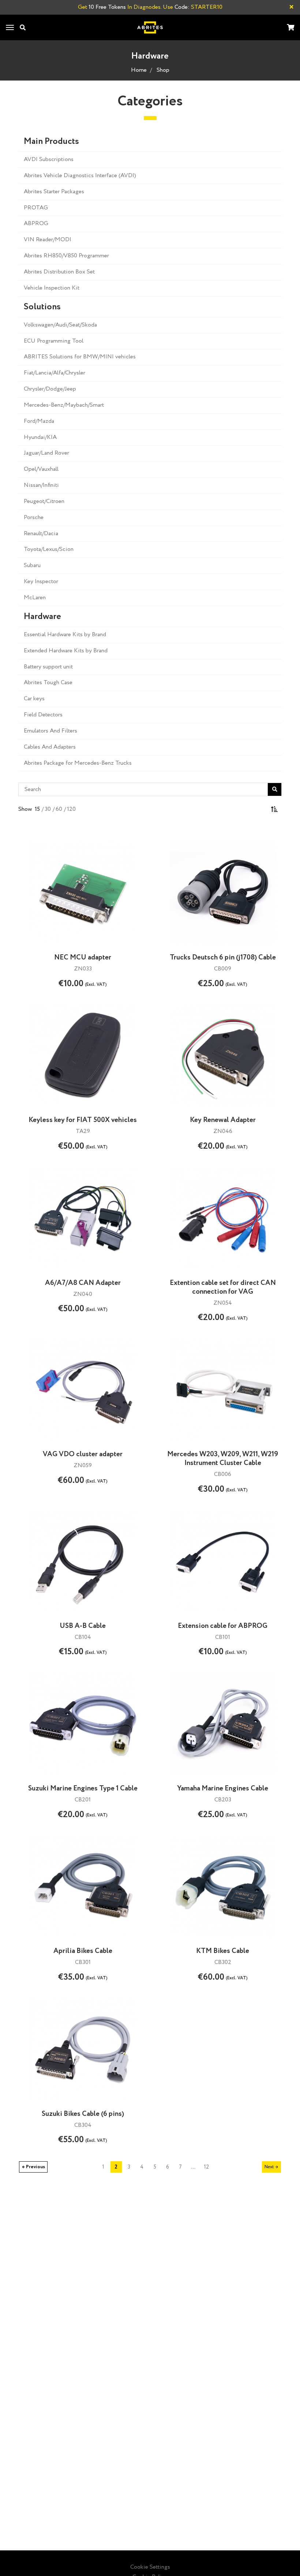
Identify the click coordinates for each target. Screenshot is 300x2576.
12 (206, 2167)
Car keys (34, 699)
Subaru (32, 565)
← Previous (33, 2167)
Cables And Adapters (50, 747)
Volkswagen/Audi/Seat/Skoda (60, 325)
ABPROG (36, 223)
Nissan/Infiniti (41, 485)
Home (139, 70)
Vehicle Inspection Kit (52, 288)
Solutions (42, 307)
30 (48, 809)
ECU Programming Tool (54, 341)
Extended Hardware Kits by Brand (66, 651)
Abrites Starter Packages (54, 192)
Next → (271, 2167)
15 (37, 809)
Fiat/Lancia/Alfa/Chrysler (55, 373)
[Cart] (290, 28)
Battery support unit (48, 667)
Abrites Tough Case (48, 683)
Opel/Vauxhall (41, 469)
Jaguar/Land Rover (46, 453)
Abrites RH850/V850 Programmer (66, 256)
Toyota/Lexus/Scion (49, 549)
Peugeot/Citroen (44, 501)
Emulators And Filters (50, 731)
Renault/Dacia (41, 534)
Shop (163, 70)
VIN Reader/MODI (48, 240)
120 (71, 809)
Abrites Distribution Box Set (59, 272)
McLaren (35, 598)
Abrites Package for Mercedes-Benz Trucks (78, 763)
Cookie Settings (150, 2567)
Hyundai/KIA (40, 437)
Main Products (51, 142)
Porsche (34, 517)
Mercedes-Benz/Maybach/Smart (64, 405)
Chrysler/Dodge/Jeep (50, 389)
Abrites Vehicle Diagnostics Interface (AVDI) (80, 176)
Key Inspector (41, 581)
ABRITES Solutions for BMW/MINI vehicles (80, 357)
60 (59, 809)
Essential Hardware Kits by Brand (65, 635)
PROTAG (36, 208)
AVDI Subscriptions (49, 159)
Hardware (42, 617)
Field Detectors (43, 715)
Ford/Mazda (39, 421)
